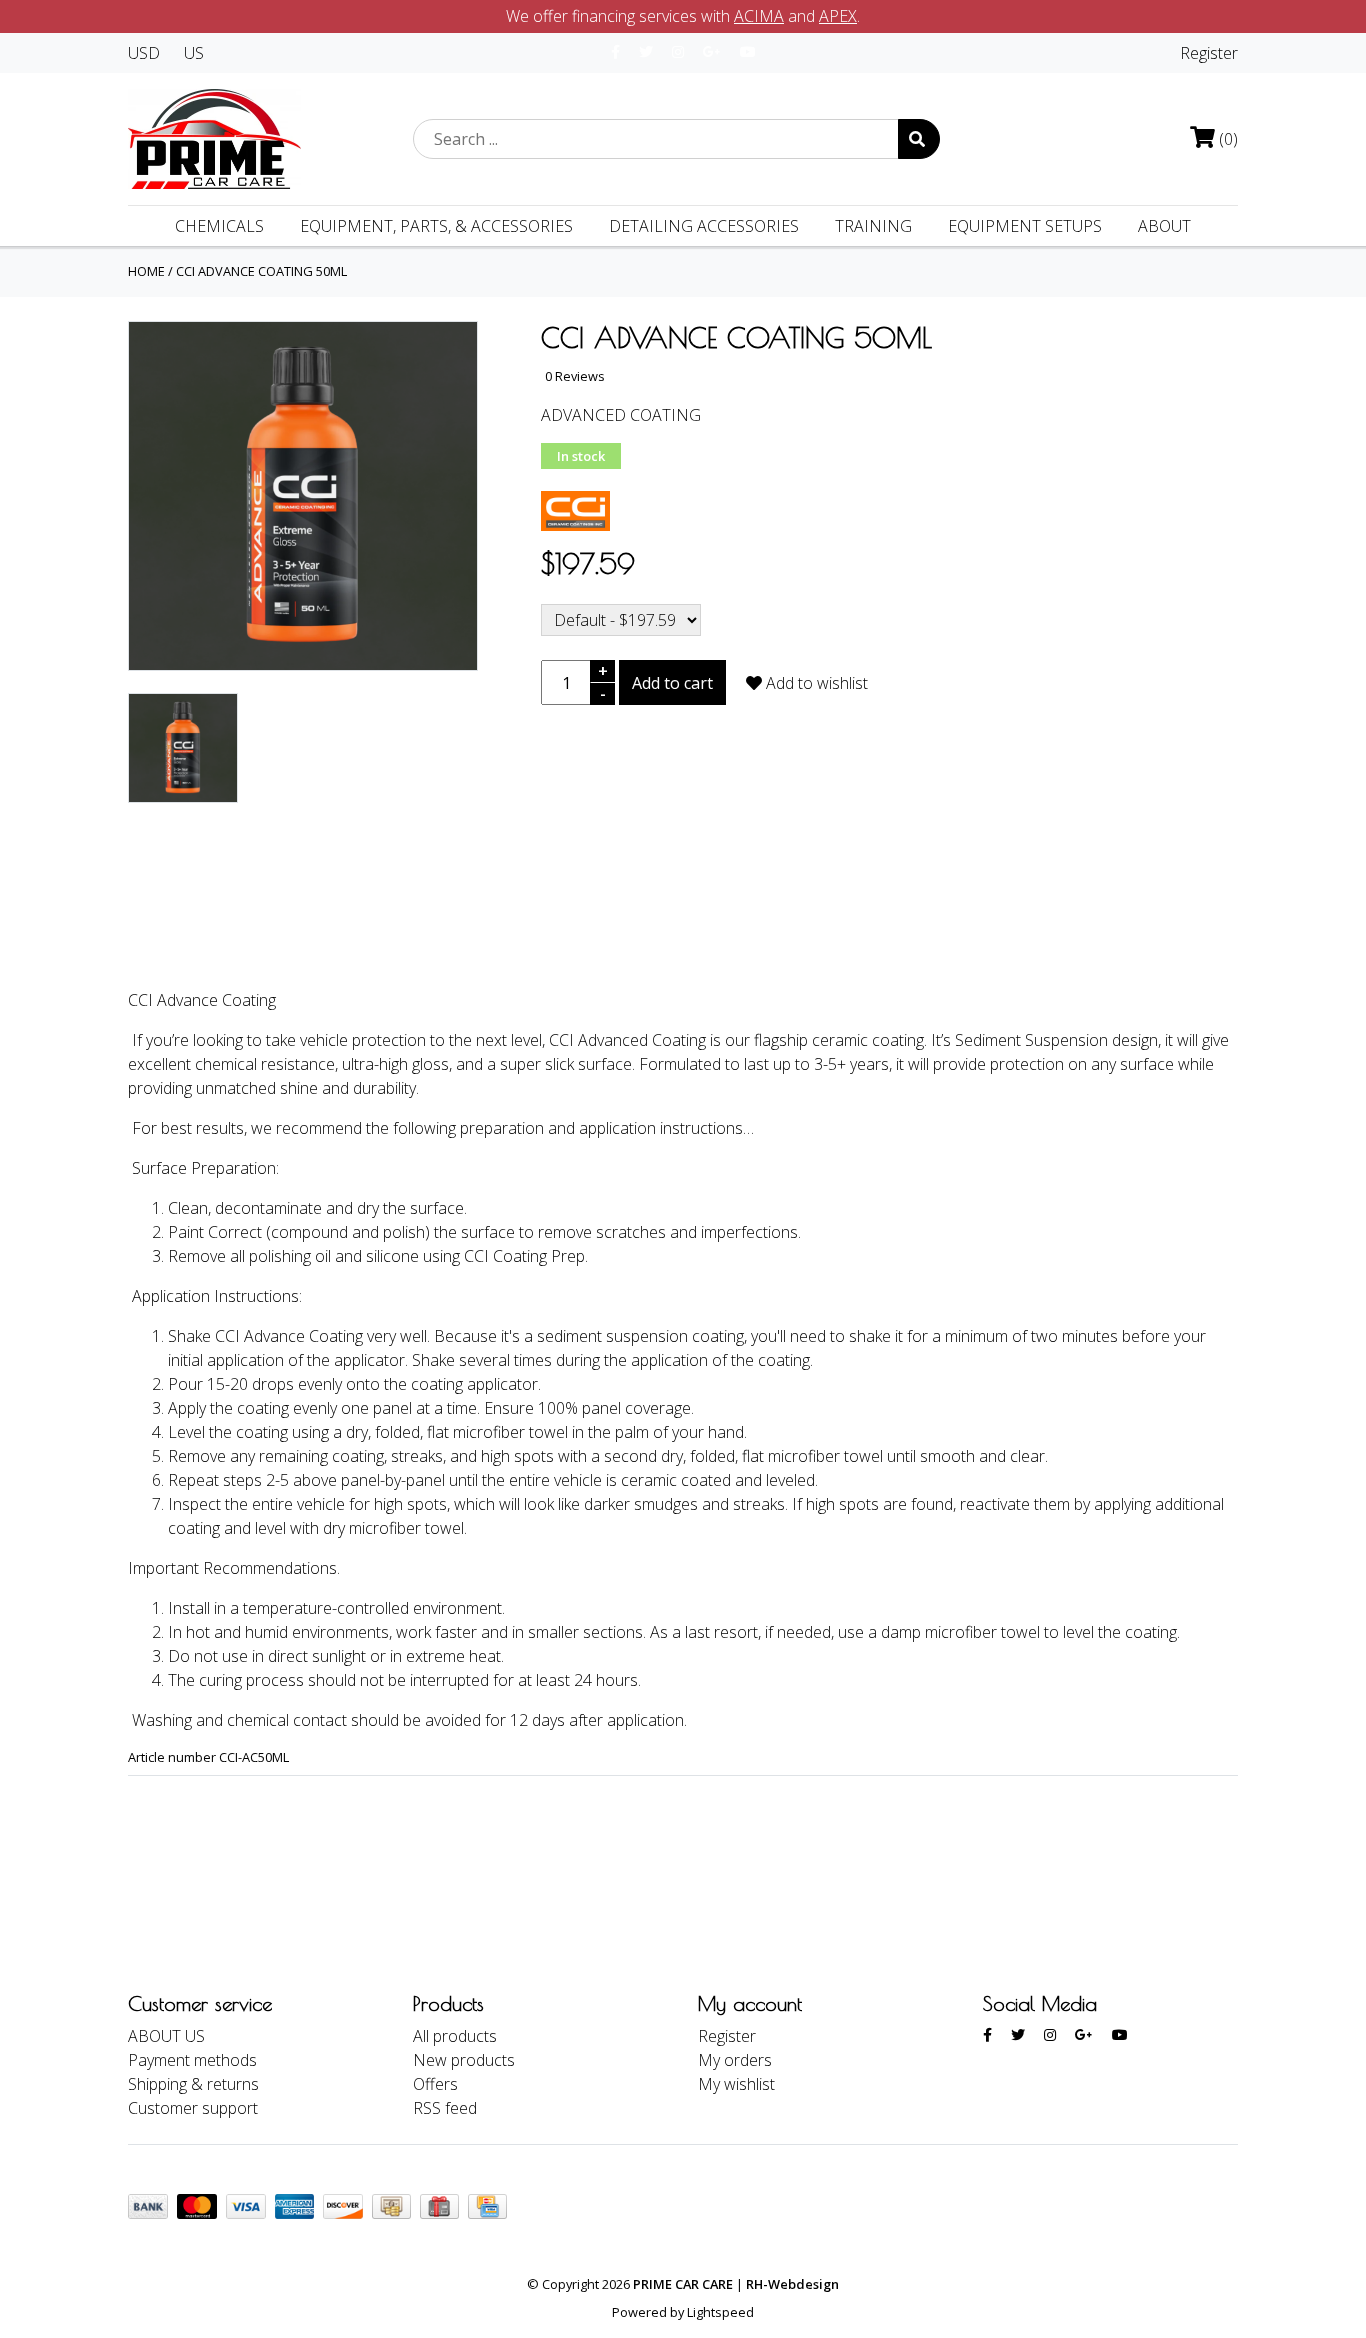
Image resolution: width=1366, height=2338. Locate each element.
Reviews (331, 920)
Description (197, 920)
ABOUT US (166, 2036)
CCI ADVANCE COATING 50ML (261, 271)
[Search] (919, 139)
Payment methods (192, 2060)
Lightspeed (720, 2312)
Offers (435, 2084)
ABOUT (1164, 226)
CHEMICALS (219, 226)
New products (464, 2060)
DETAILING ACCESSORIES (704, 226)
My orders (735, 2060)
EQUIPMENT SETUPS (1025, 226)
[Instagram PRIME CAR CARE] (678, 51)
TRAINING (873, 226)
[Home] (214, 137)
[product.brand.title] (575, 509)
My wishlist (736, 2084)
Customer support (193, 2108)
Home (146, 271)
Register (1209, 53)
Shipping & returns (193, 2084)
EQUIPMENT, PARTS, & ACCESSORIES (436, 226)
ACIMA (759, 16)
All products (455, 2036)
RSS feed (445, 2108)
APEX (838, 16)
